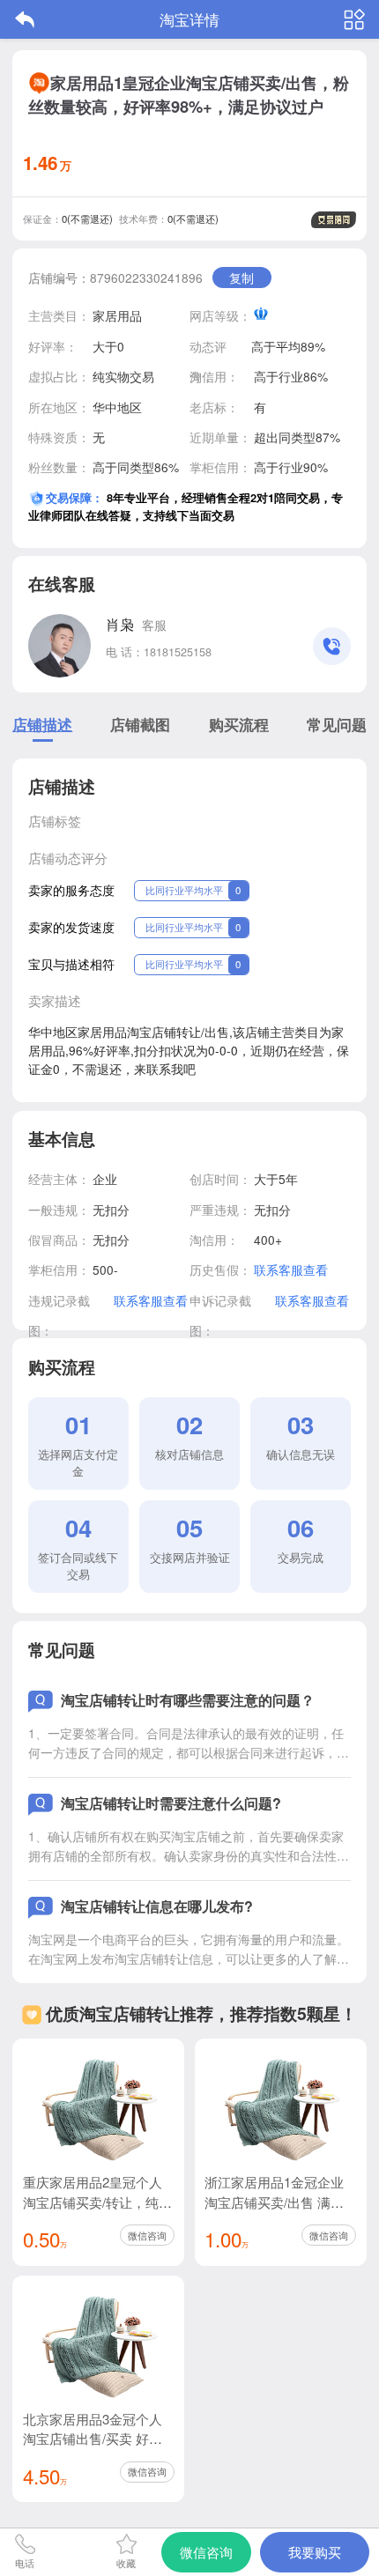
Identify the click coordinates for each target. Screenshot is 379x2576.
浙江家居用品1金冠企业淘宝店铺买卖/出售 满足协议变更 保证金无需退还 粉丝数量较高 (279, 2211)
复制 (242, 278)
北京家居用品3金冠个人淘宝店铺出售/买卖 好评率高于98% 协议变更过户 (97, 2439)
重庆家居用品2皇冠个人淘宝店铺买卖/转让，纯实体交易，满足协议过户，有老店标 (97, 2211)
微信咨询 (147, 2235)
